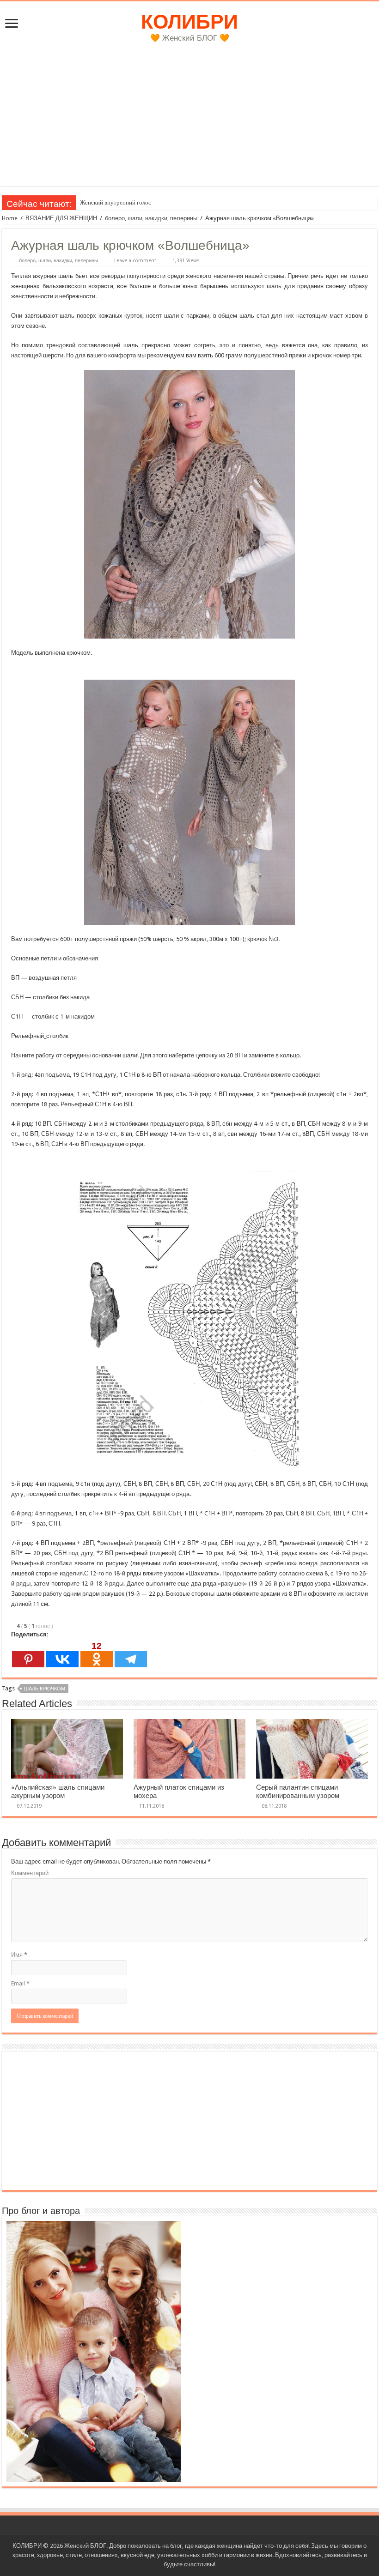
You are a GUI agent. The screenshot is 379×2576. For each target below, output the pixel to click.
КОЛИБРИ (189, 22)
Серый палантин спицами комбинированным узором (298, 1792)
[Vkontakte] (62, 1654)
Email (20, 1983)
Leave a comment (135, 261)
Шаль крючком (45, 1689)
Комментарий (30, 1873)
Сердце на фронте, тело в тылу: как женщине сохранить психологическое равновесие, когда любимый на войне (224, 202)
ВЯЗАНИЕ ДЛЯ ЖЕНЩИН (61, 218)
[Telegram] (131, 1654)
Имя (19, 1955)
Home (10, 218)
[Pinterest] (28, 1654)
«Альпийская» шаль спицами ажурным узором (58, 1792)
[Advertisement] (189, 121)
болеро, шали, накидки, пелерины (151, 218)
